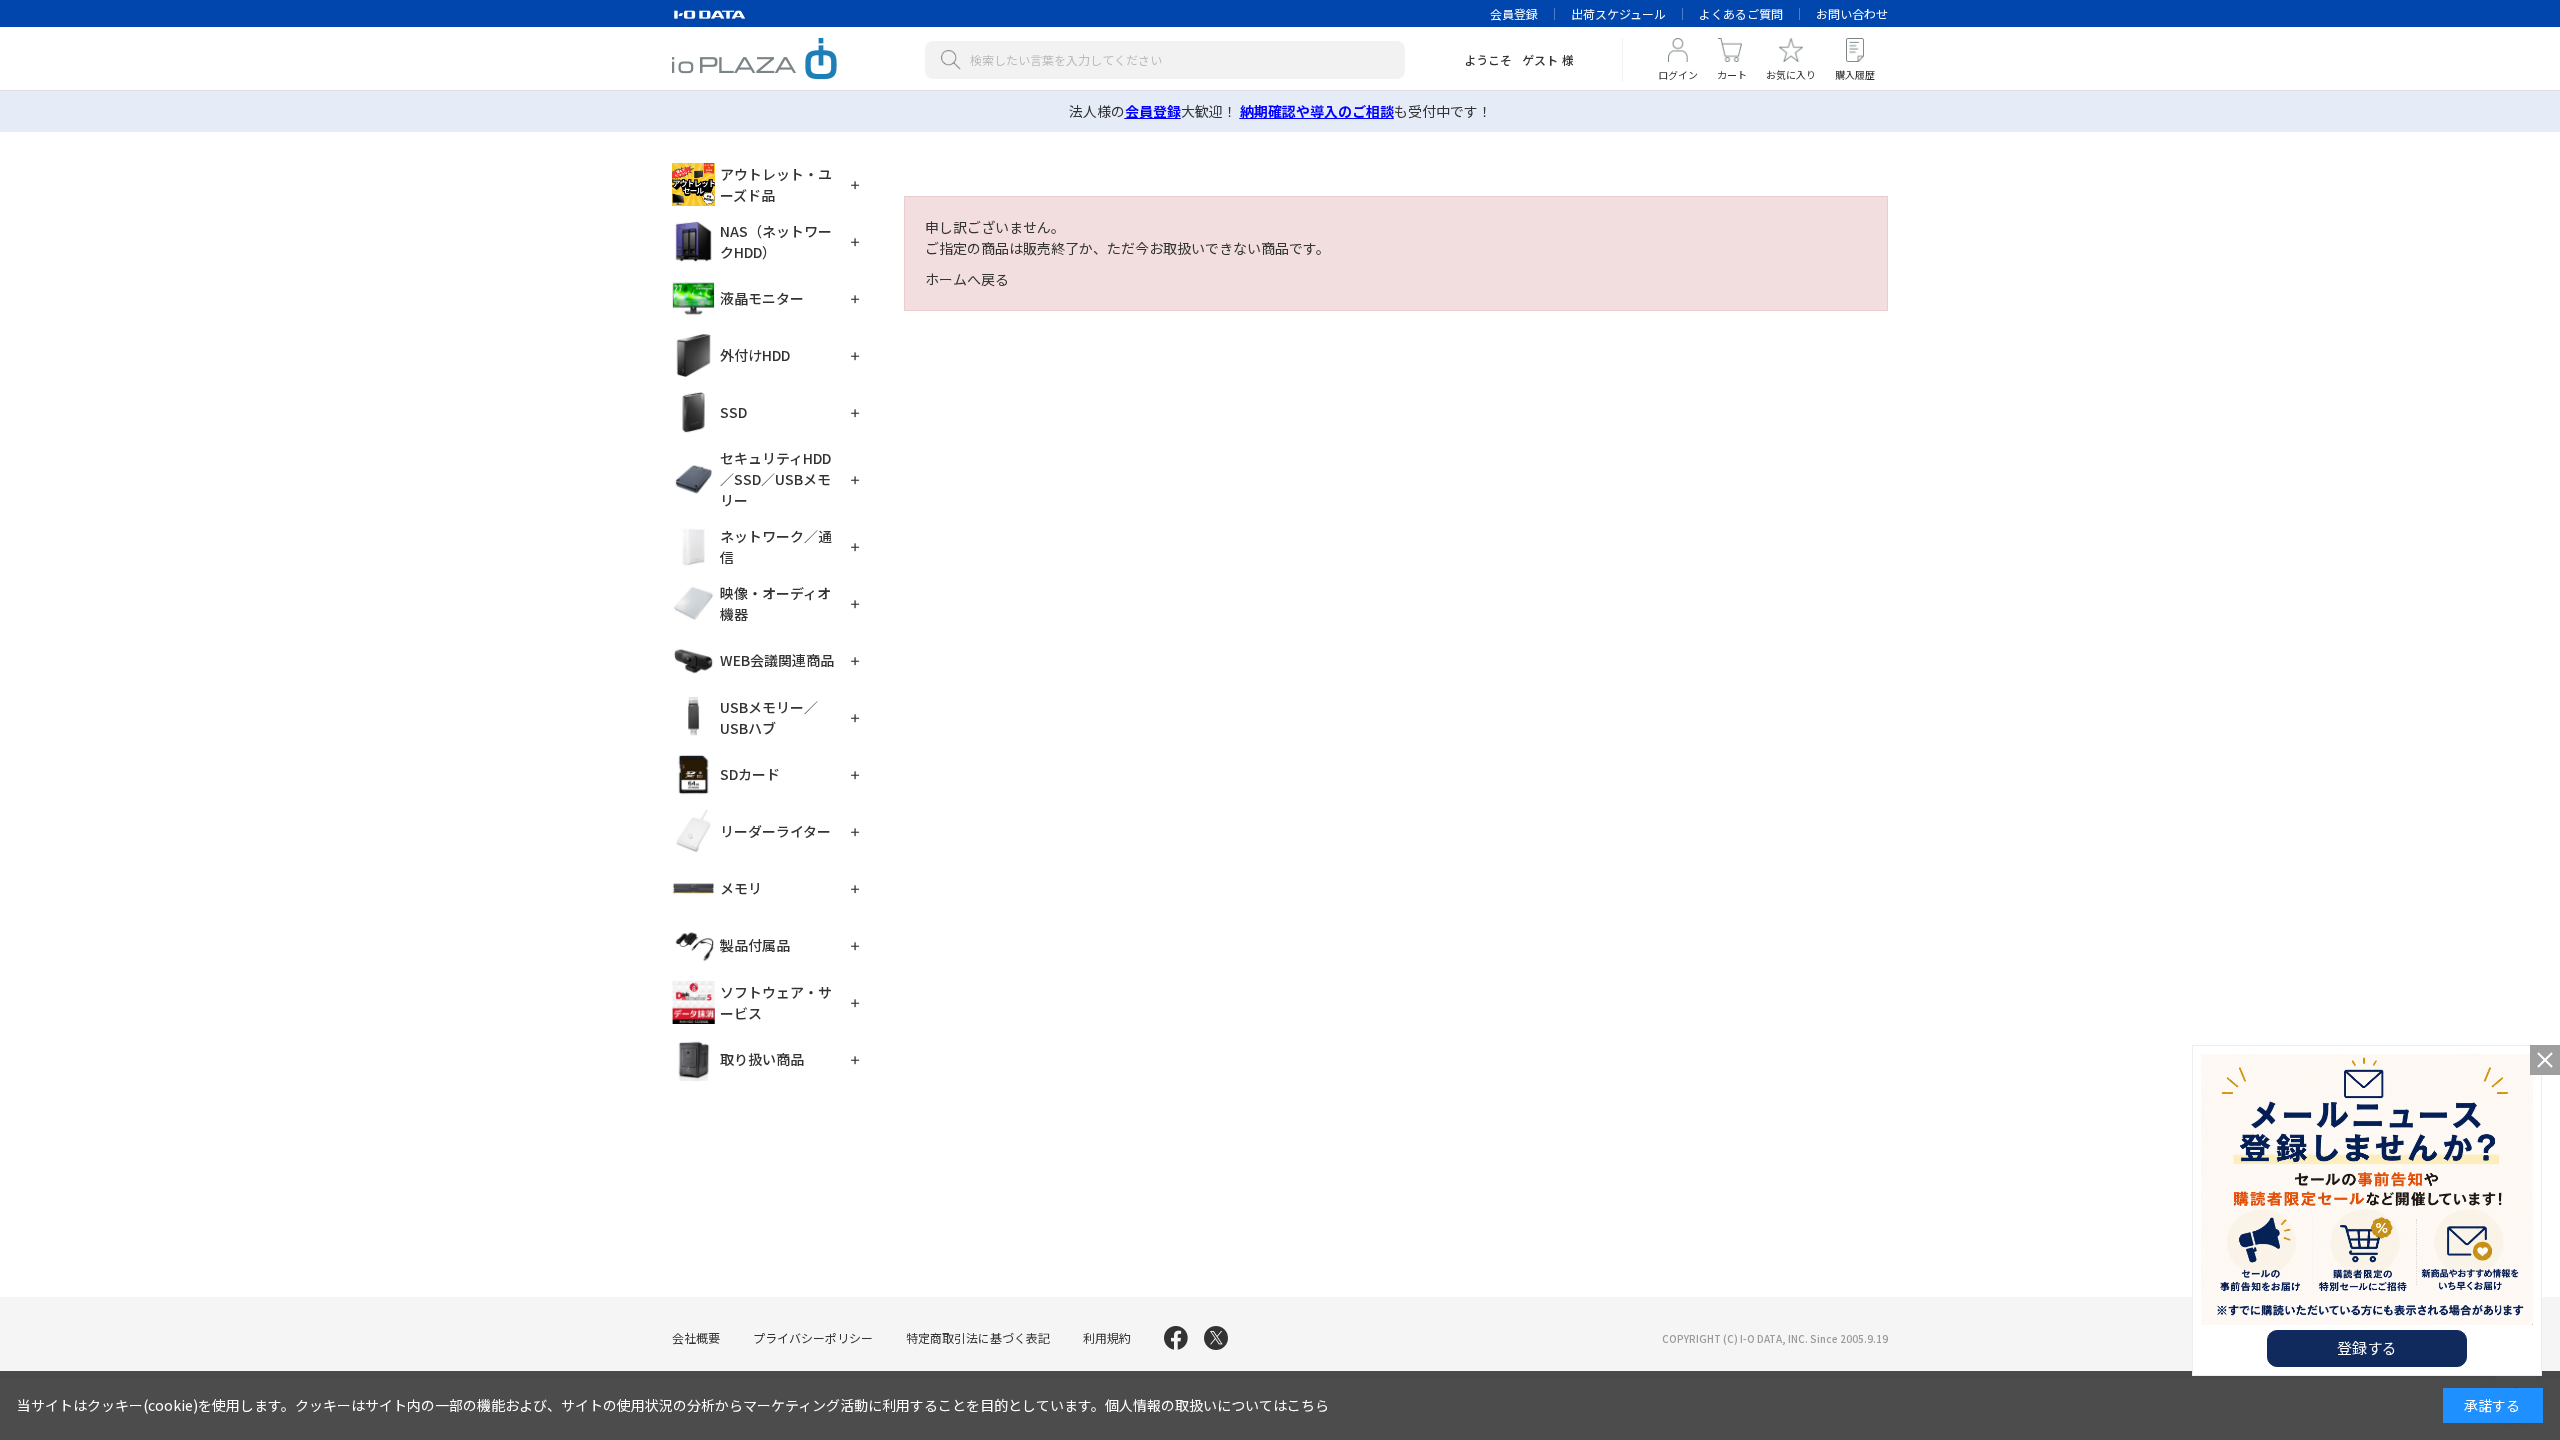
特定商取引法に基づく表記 (978, 1337)
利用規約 (1107, 1337)
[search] (955, 60)
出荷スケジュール (1618, 13)
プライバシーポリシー (813, 1337)
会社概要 (696, 1337)
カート (1732, 74)
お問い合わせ (1852, 13)
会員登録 (1514, 13)
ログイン (1678, 74)
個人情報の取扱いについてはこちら (1217, 1405)
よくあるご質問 (1741, 13)
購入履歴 (1855, 74)
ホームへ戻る (967, 279)
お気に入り (1791, 74)
